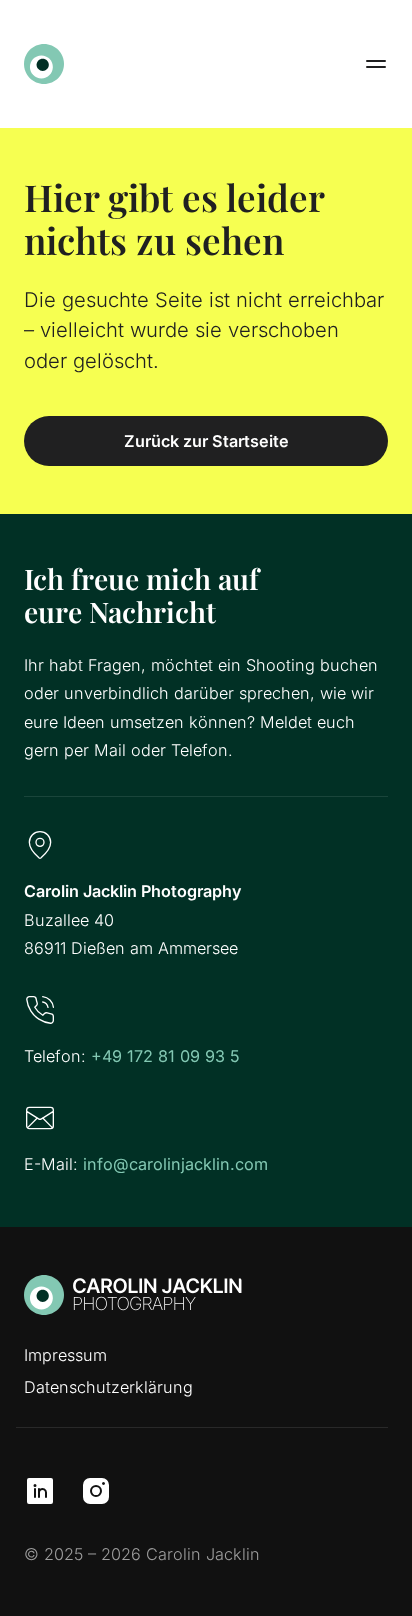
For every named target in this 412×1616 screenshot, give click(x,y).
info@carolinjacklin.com (175, 1164)
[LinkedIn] (40, 1491)
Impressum (65, 1355)
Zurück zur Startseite (206, 441)
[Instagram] (96, 1491)
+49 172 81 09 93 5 (165, 1056)
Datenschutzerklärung (108, 1387)
